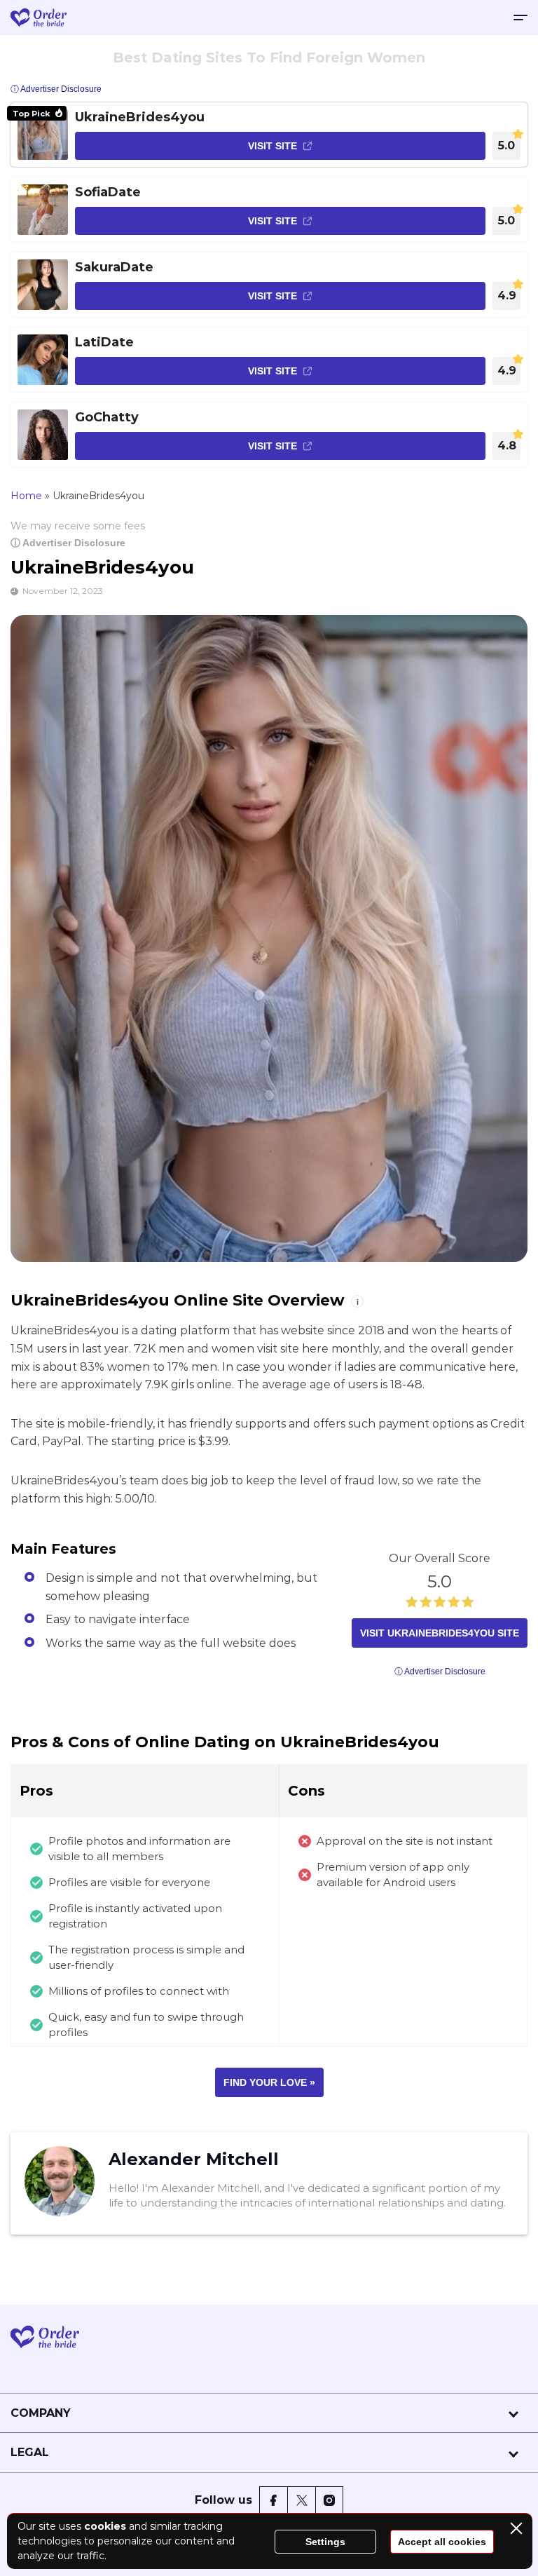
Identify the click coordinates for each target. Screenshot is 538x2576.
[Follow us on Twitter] (301, 2500)
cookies (105, 2526)
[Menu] (520, 18)
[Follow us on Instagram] (329, 2500)
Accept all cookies (442, 2542)
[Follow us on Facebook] (273, 2500)
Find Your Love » (269, 2082)
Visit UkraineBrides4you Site (440, 1633)
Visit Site (273, 146)
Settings (325, 2542)
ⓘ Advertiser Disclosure (68, 543)
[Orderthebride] (39, 18)
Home (26, 496)
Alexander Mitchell (194, 2159)
